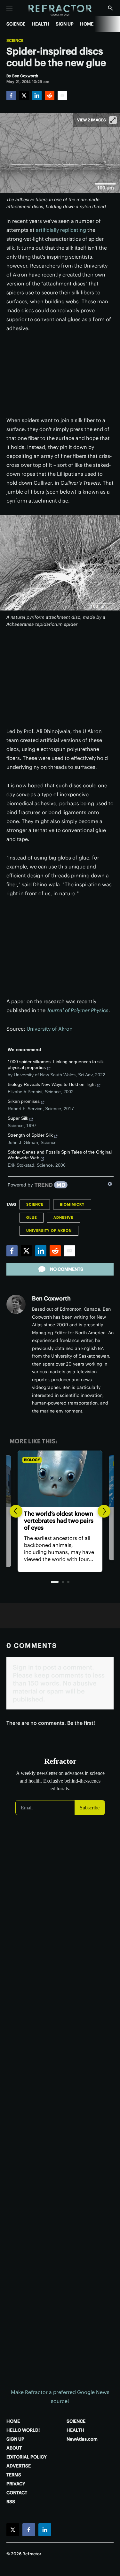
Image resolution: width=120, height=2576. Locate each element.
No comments (67, 1269)
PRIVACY (16, 2484)
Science (15, 41)
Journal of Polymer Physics (78, 1010)
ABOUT (14, 2448)
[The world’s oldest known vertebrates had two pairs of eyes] (60, 1479)
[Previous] (16, 1511)
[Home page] (60, 10)
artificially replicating (61, 230)
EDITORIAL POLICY (27, 2457)
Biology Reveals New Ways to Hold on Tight (52, 1084)
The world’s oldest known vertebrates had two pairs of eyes (59, 1521)
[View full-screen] (113, 120)
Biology (32, 1460)
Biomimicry (72, 1204)
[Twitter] (24, 95)
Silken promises (24, 1101)
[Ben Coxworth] (16, 1304)
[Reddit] (50, 95)
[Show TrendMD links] (110, 1184)
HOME (87, 24)
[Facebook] (11, 95)
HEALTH (40, 24)
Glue (32, 1217)
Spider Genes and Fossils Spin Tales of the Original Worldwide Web (60, 1155)
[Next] (104, 1511)
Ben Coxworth (51, 1298)
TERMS (14, 2475)
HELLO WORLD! (23, 2430)
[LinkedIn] (37, 95)
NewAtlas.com (82, 2439)
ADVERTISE (19, 2466)
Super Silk (18, 1118)
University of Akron (50, 1029)
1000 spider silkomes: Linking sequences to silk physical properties (56, 1064)
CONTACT (17, 2493)
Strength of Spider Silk (30, 1135)
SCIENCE (16, 24)
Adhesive (63, 1217)
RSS (11, 2502)
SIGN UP (65, 24)
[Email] (62, 95)
